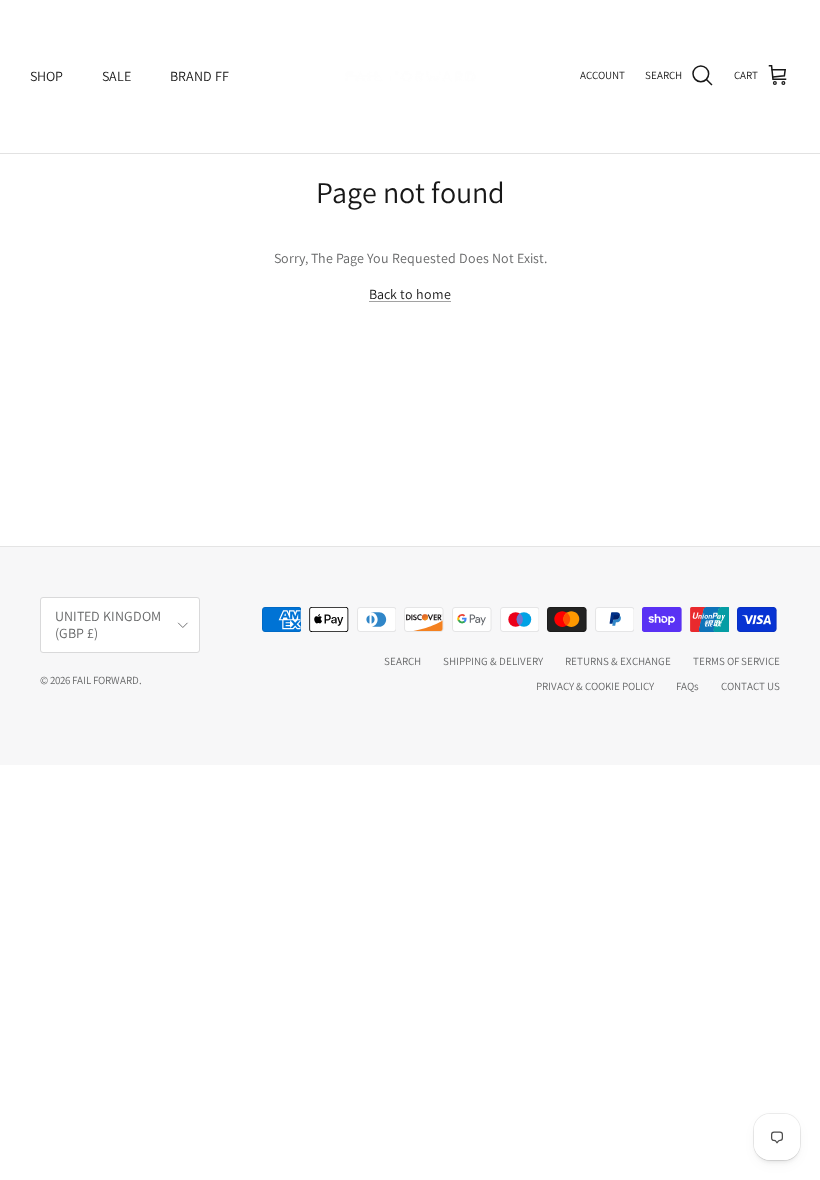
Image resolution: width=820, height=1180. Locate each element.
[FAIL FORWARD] (410, 76)
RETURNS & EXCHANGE (618, 661)
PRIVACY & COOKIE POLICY (595, 686)
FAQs (687, 686)
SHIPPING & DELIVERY (493, 661)
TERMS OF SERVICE (736, 661)
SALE (116, 76)
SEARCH (402, 661)
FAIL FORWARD (105, 680)
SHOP (46, 76)
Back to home (410, 294)
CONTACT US (750, 686)
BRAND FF (199, 76)
